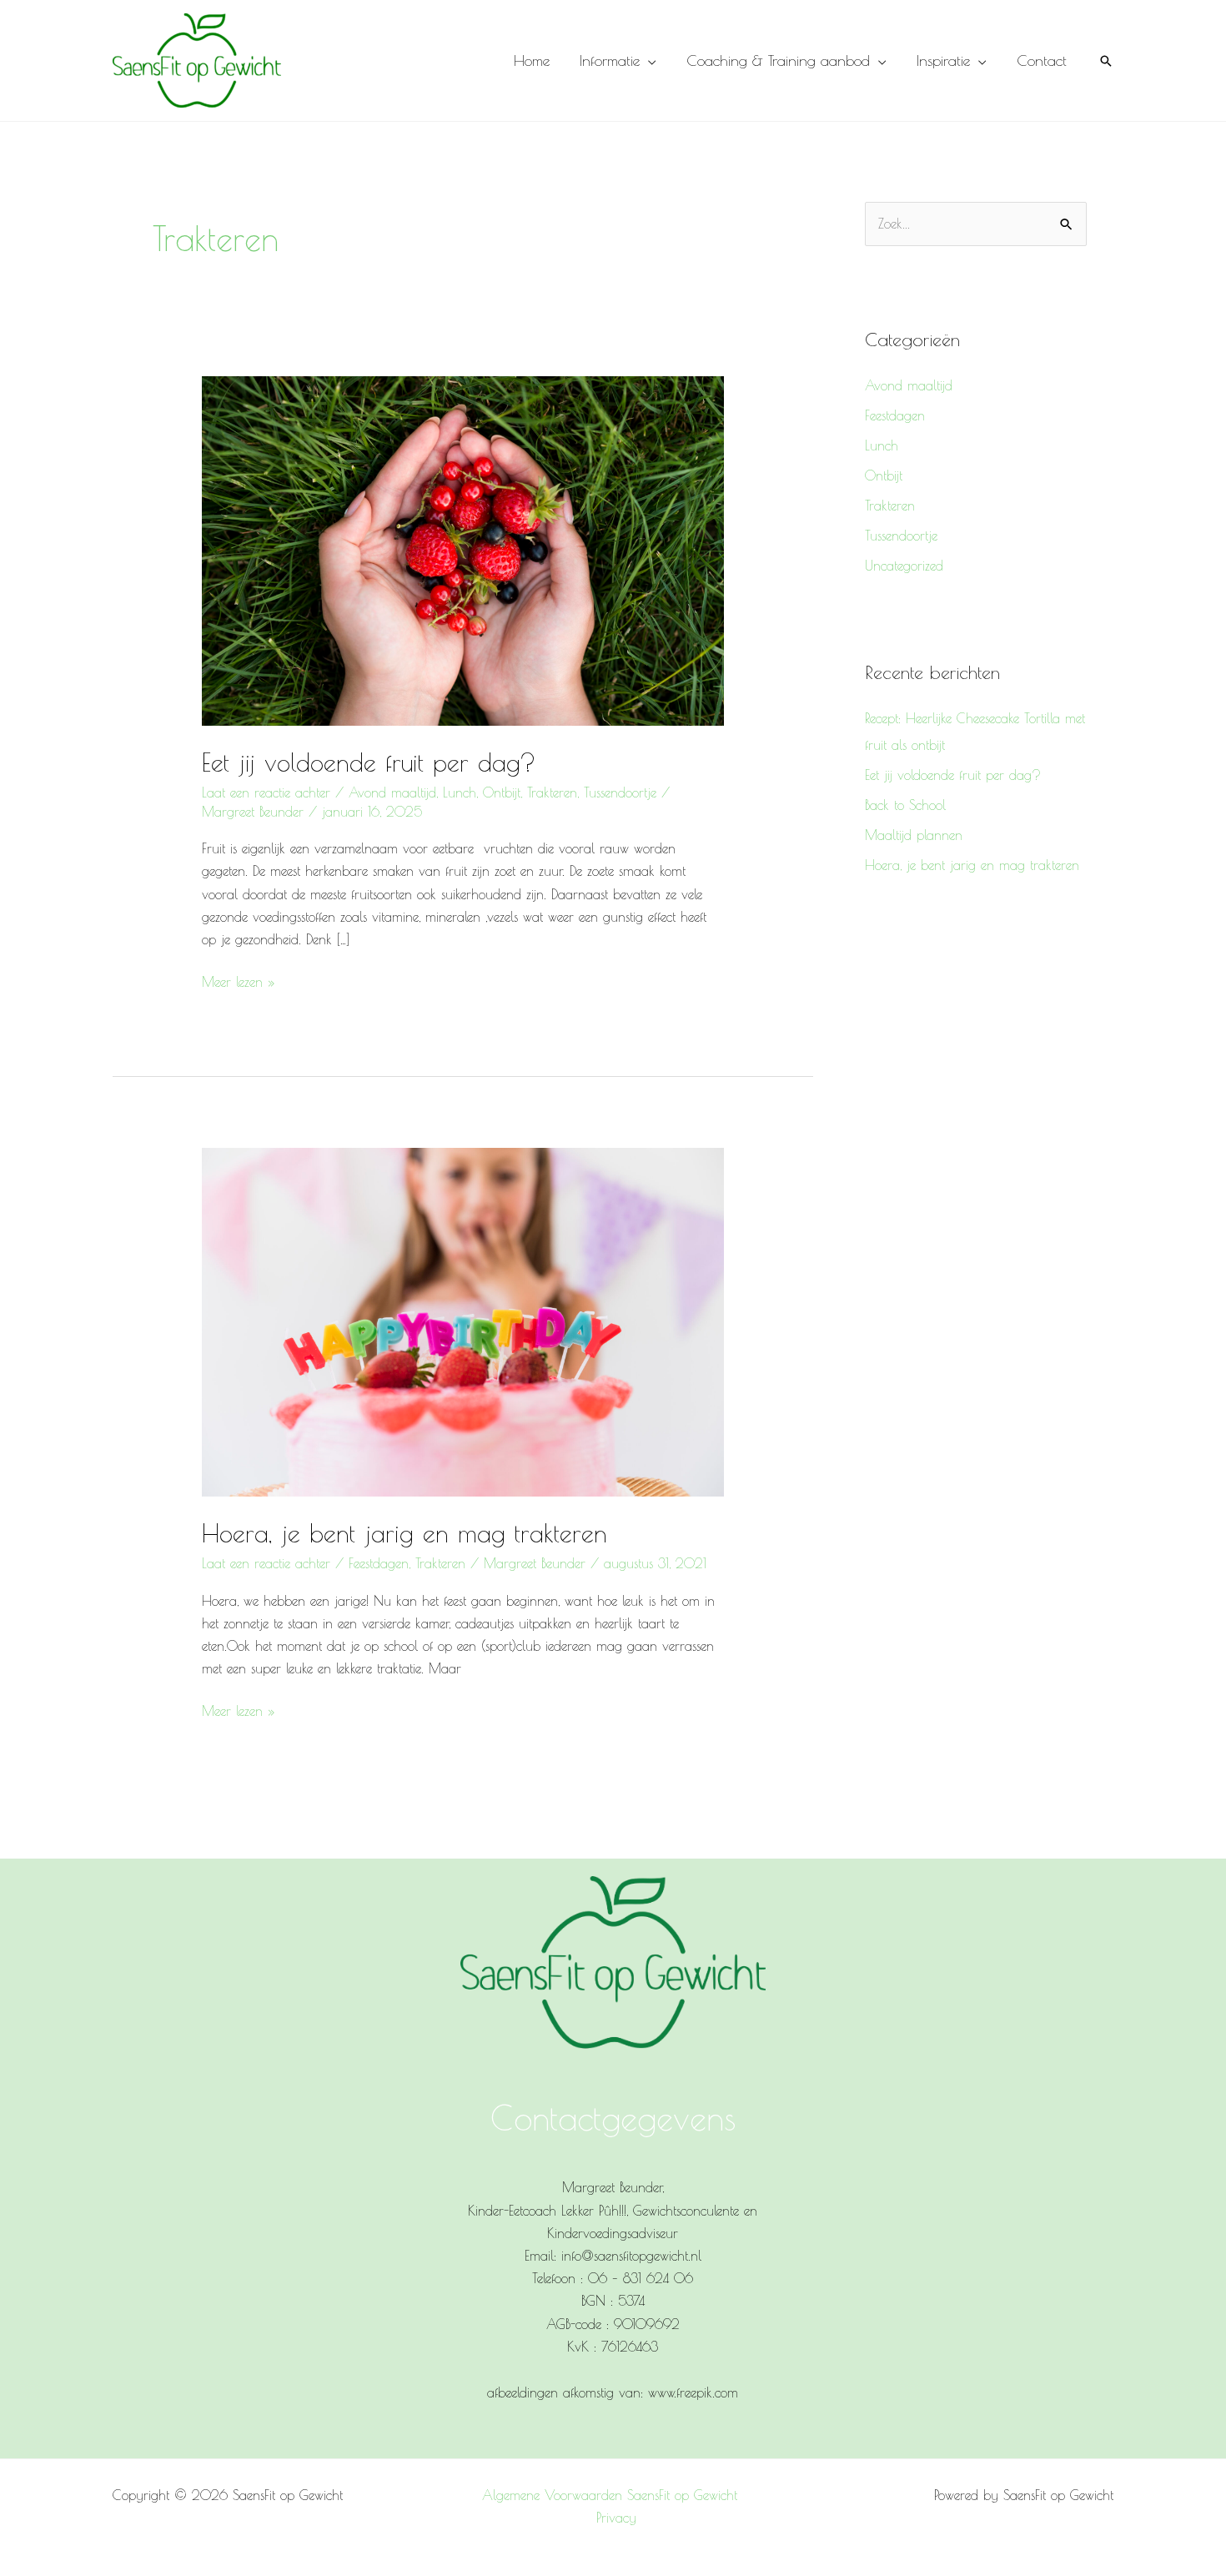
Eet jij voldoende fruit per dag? (369, 762)
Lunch (460, 792)
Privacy (616, 2518)
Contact (1042, 60)
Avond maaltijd (392, 792)
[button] (1106, 61)
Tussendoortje (620, 792)
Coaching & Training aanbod (778, 60)
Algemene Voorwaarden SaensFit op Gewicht (610, 2495)
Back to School (905, 805)
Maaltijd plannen (914, 835)
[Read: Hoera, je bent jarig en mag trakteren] (463, 1321)
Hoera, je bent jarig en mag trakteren (404, 1533)
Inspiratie (943, 60)
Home (532, 60)
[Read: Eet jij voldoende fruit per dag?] (463, 549)
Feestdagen (379, 1563)
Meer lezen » (239, 980)
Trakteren (552, 792)
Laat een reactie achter (266, 792)
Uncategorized (904, 566)
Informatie (610, 60)
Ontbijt (502, 792)
